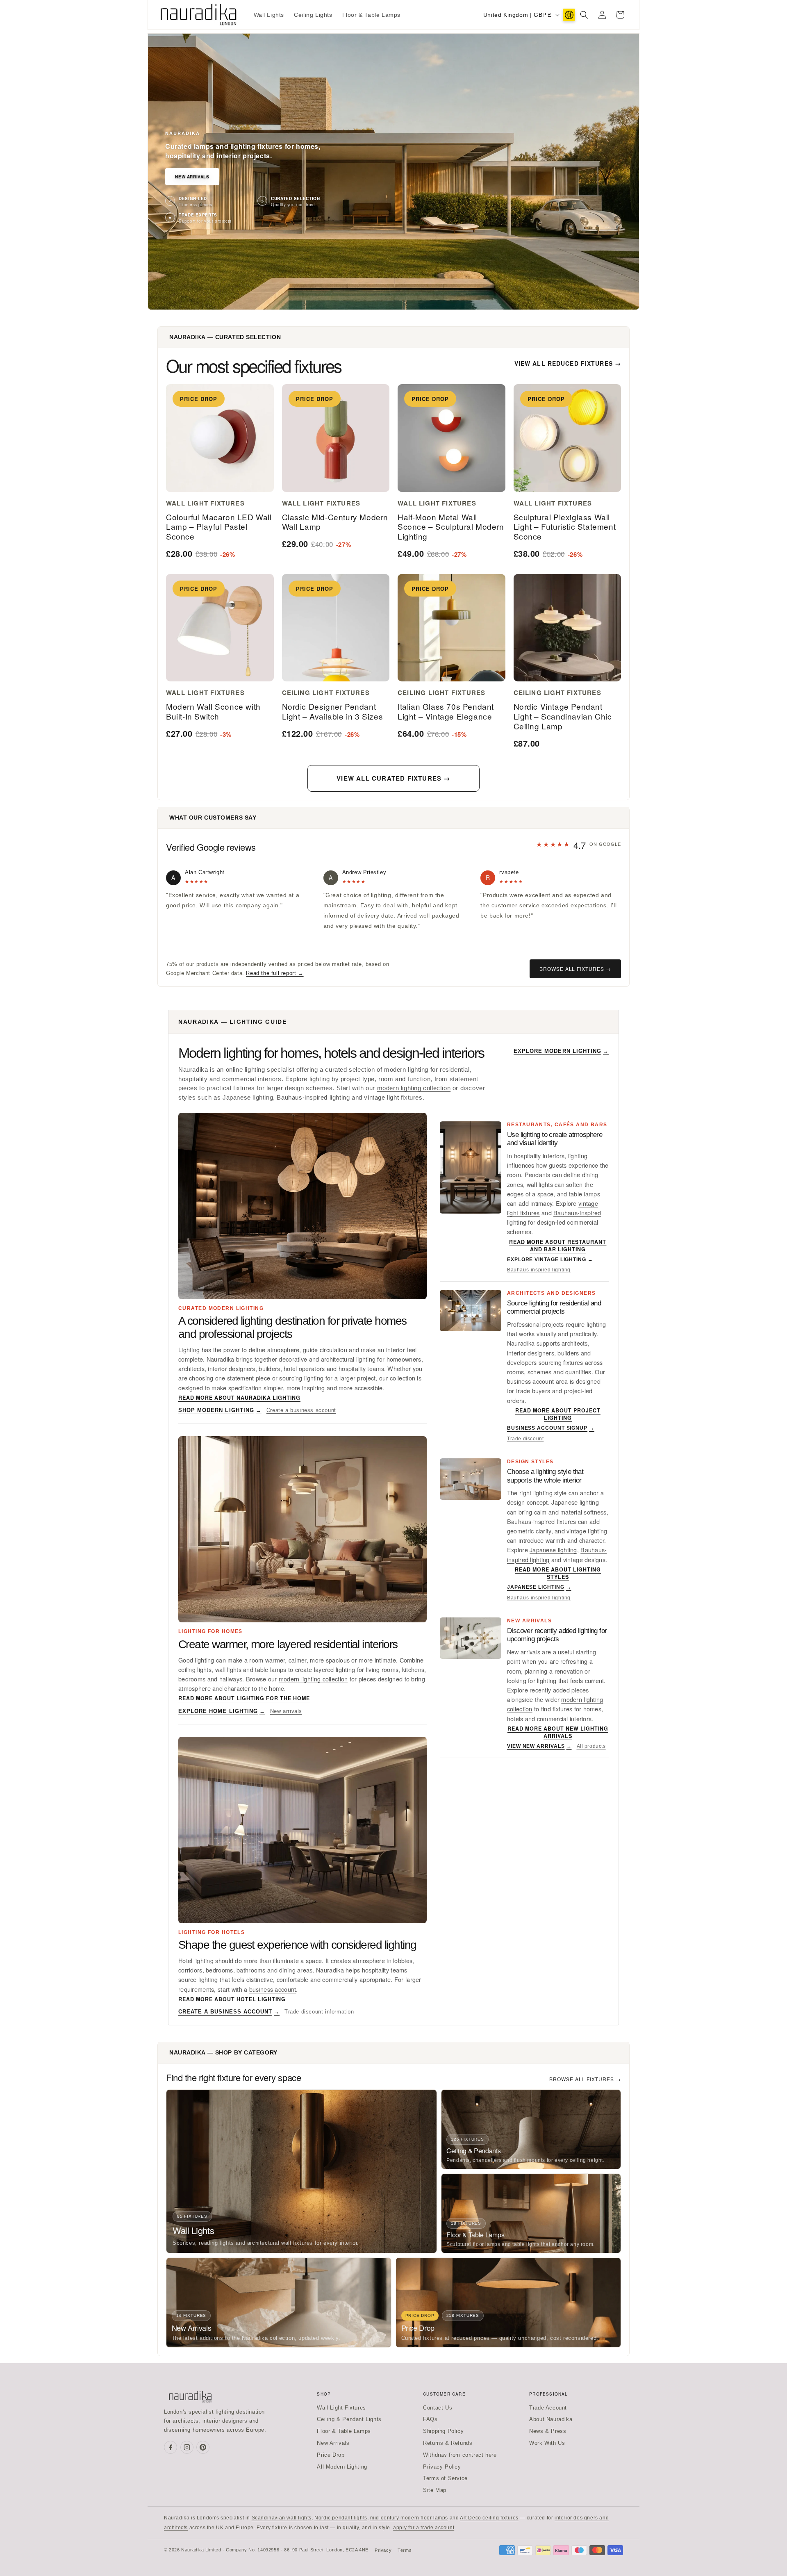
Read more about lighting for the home (244, 1698)
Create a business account (301, 1410)
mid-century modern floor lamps (409, 2518)
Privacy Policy (442, 2467)
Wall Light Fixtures (341, 2408)
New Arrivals (192, 177)
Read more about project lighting (558, 1414)
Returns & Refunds (448, 2443)
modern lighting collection (414, 1088)
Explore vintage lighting (550, 1260)
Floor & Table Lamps (344, 2431)
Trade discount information (319, 2012)
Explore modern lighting (561, 1051)
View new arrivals (539, 1746)
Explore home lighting (222, 1711)
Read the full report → (275, 973)
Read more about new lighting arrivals (558, 1732)
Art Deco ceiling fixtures (489, 2518)
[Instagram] (187, 2447)
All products (591, 1746)
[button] (584, 15)
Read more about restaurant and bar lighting (558, 1246)
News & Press (548, 2431)
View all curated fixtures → (393, 778)
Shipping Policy (443, 2431)
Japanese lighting (248, 1098)
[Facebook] (171, 2447)
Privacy (383, 2550)
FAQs (430, 2419)
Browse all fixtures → (575, 969)
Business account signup (551, 1428)
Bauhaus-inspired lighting (313, 1098)
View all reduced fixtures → (568, 363)
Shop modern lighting (220, 1410)
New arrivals (286, 1711)
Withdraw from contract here (460, 2455)
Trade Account (548, 2408)
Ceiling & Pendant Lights (349, 2419)
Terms (405, 2550)
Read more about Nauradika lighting (239, 1398)
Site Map (435, 2490)
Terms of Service (445, 2478)
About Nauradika (551, 2419)
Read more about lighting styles (558, 1573)
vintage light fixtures (393, 1098)
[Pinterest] (203, 2447)
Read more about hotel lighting (232, 1999)
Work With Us (547, 2443)
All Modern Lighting (342, 2467)
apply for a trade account (424, 2528)
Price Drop (331, 2455)
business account (273, 1989)
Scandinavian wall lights (282, 2518)
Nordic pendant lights (341, 2518)
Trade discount (525, 1439)
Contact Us (438, 2408)
